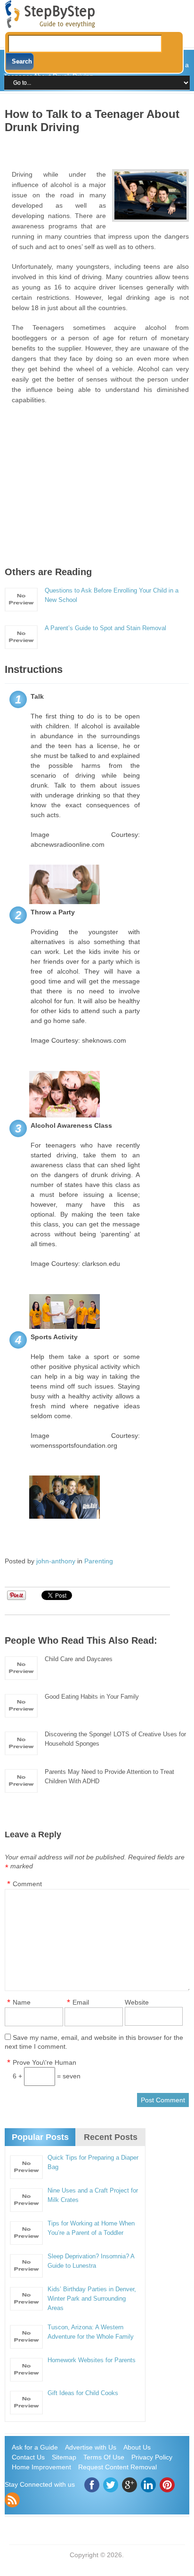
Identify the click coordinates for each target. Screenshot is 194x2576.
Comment (27, 1884)
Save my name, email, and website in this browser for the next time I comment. (94, 2042)
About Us (137, 2447)
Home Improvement (41, 2467)
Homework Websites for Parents (92, 2360)
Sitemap (64, 2457)
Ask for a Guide (35, 2447)
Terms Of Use (104, 2457)
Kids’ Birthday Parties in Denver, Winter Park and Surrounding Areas (92, 2299)
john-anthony (56, 1561)
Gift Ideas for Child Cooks (83, 2393)
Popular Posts (40, 2137)
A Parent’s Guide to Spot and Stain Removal (105, 628)
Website (137, 2002)
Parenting (99, 1561)
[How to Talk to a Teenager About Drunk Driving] (150, 195)
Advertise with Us (91, 2447)
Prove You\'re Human (44, 2062)
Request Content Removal (117, 2467)
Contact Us (28, 2457)
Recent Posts (111, 2137)
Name (22, 2002)
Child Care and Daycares (79, 1659)
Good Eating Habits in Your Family (92, 1697)
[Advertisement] (99, 148)
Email (81, 2002)
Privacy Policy (152, 2457)
